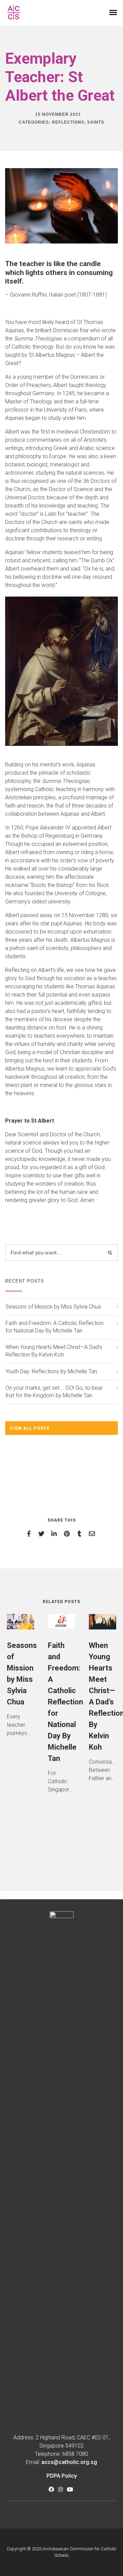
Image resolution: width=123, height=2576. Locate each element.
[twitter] (43, 1534)
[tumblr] (80, 1534)
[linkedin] (55, 1534)
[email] (93, 1534)
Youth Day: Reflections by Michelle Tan (51, 1371)
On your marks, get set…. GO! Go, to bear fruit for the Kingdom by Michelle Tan (54, 1392)
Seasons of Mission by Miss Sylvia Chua (53, 1307)
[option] (20, 1680)
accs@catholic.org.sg (69, 2462)
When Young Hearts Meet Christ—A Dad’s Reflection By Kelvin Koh (54, 1351)
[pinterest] (68, 1534)
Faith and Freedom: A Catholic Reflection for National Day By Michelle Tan (54, 1327)
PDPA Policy (62, 2476)
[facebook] (30, 1534)
